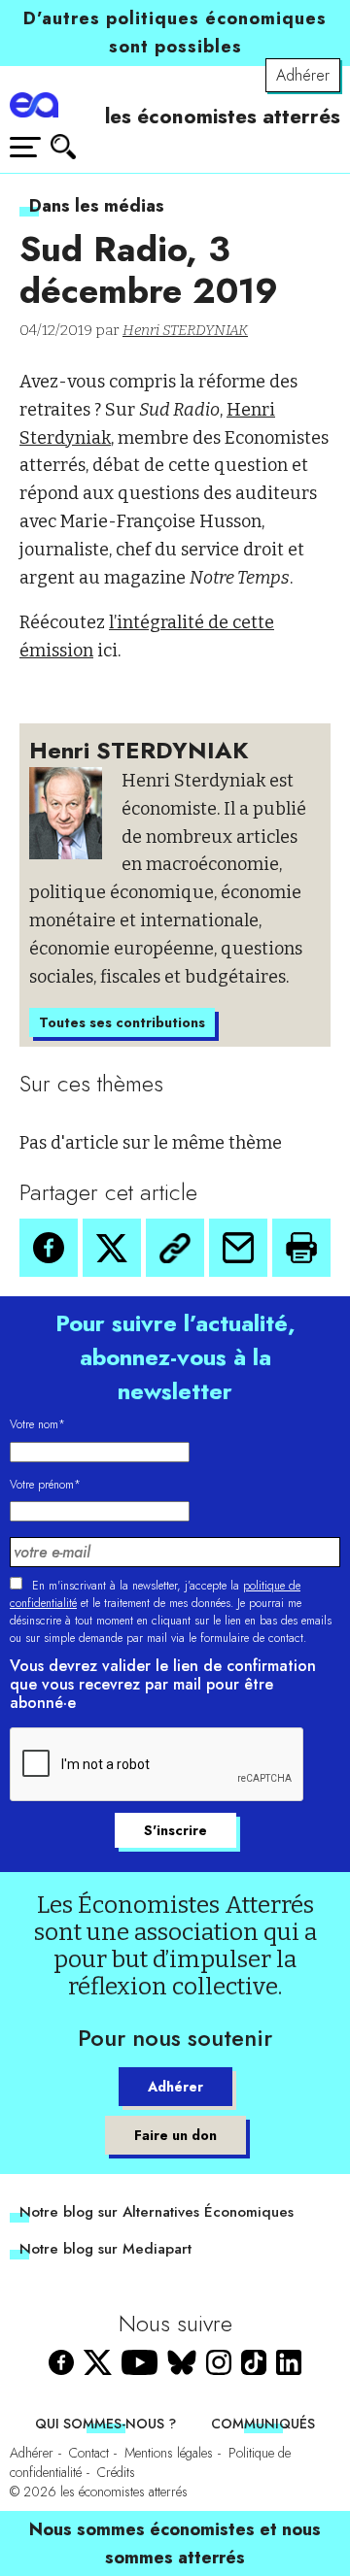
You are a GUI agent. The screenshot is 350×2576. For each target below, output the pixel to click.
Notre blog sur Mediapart (105, 2249)
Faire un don (175, 2135)
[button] (49, 1248)
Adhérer (303, 75)
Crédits (116, 2472)
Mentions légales (169, 2453)
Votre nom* (37, 1424)
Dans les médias (97, 206)
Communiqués (263, 2424)
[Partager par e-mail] (238, 1248)
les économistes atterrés (223, 117)
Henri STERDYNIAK (185, 330)
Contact (89, 2453)
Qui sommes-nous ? (105, 2424)
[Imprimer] (301, 1248)
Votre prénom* (45, 1485)
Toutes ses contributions (122, 1022)
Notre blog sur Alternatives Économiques (157, 2212)
